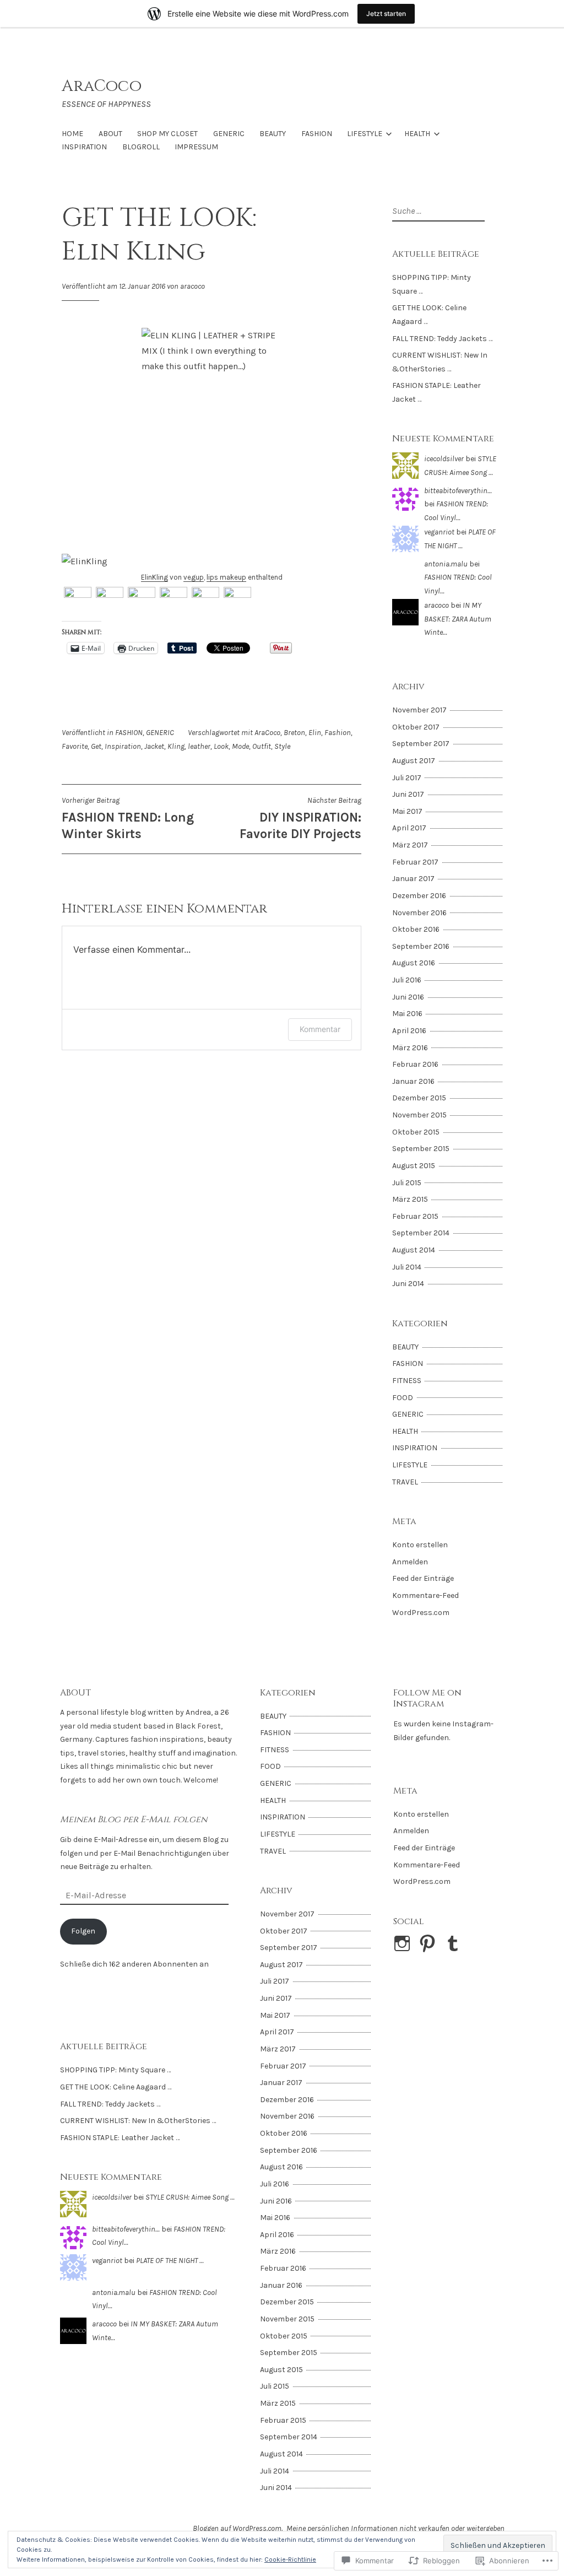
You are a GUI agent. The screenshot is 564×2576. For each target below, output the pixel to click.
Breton (294, 733)
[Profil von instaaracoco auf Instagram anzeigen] (404, 1943)
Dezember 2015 (419, 1098)
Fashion (338, 733)
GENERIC (229, 134)
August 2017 (414, 761)
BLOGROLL (141, 147)
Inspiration (123, 746)
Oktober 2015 (416, 1132)
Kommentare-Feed (425, 1595)
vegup (194, 577)
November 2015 (419, 1115)
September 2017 (421, 744)
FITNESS (407, 1381)
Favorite (75, 746)
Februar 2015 (415, 1216)
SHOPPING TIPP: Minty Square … (115, 2070)
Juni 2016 (408, 997)
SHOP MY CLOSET (167, 134)
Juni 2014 (408, 1284)
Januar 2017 (413, 879)
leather (199, 746)
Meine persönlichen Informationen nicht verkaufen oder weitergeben (395, 2528)
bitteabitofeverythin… (458, 491)
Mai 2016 (407, 1014)
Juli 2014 (407, 1267)
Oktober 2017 (416, 727)
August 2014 (414, 1250)
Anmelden (410, 1562)
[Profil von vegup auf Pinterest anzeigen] (429, 1943)
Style (282, 746)
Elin (315, 733)
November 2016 (419, 913)
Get (96, 746)
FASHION (317, 134)
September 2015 (421, 1149)
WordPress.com (421, 1613)
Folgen (83, 1931)
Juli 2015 (407, 1183)
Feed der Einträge (423, 1578)
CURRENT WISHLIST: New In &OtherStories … (138, 2121)
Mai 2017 (407, 811)
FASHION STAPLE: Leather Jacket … (120, 2138)
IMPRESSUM (196, 147)
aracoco (192, 286)
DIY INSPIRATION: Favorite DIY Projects (300, 818)
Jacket (154, 746)
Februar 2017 (415, 862)
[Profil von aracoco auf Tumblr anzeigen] (455, 1943)
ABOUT (110, 134)
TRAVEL (405, 1482)
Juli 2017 (407, 778)
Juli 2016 (407, 980)
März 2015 (410, 1199)
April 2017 (409, 828)
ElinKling (154, 577)
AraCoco (102, 86)
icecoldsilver (444, 459)
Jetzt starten (386, 13)
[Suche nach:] (437, 211)
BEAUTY (273, 134)
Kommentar (320, 1029)
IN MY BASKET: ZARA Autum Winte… (458, 619)
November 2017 (419, 710)
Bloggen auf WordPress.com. (238, 2528)
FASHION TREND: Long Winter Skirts (128, 818)
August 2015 (414, 1166)
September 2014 (421, 1233)
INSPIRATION (84, 147)
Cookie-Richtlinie (290, 2559)
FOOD (403, 1398)
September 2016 (421, 946)
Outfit (262, 746)
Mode (240, 746)
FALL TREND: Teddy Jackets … (442, 339)
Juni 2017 (408, 794)
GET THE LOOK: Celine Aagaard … (116, 2087)
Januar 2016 (413, 1081)
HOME (72, 134)
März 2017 (410, 845)
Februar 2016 (415, 1064)
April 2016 (409, 1031)
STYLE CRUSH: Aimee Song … (190, 2197)
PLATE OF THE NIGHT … (170, 2261)
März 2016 (410, 1048)
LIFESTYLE (365, 134)
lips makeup (226, 577)
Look (221, 746)
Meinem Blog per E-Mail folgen (134, 1819)
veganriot (439, 532)
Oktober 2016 (416, 929)
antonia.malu (446, 564)
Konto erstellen (420, 1545)
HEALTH (417, 134)
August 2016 (414, 963)
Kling (176, 746)
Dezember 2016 (419, 896)
